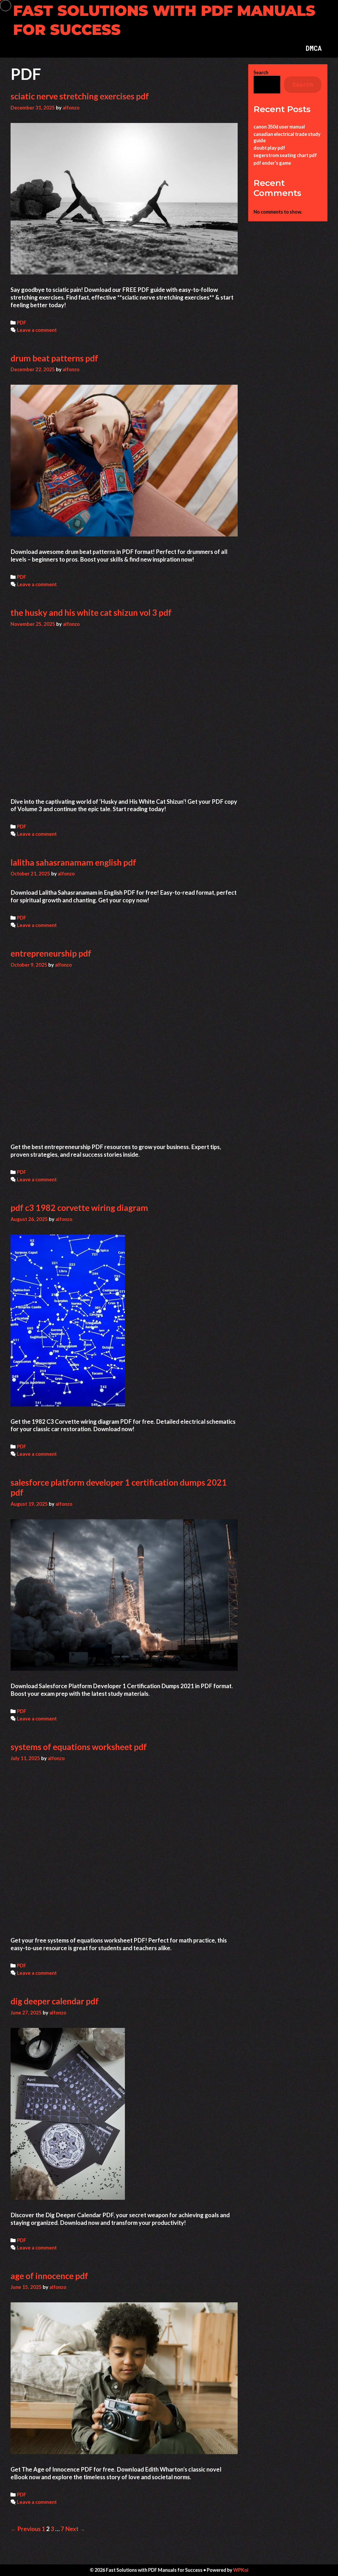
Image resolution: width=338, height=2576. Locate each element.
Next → (75, 2529)
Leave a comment (37, 330)
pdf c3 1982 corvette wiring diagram (79, 1208)
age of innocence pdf (49, 2276)
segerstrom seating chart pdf (285, 155)
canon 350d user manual (279, 127)
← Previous (26, 2529)
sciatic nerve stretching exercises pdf (80, 96)
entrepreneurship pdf (51, 953)
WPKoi (241, 2570)
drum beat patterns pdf (54, 358)
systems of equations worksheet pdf (79, 1747)
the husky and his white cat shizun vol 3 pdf (91, 612)
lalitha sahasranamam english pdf (73, 862)
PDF (22, 323)
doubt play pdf (269, 148)
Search (261, 72)
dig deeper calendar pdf (55, 2001)
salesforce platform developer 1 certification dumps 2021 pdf (119, 1487)
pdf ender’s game (272, 163)
